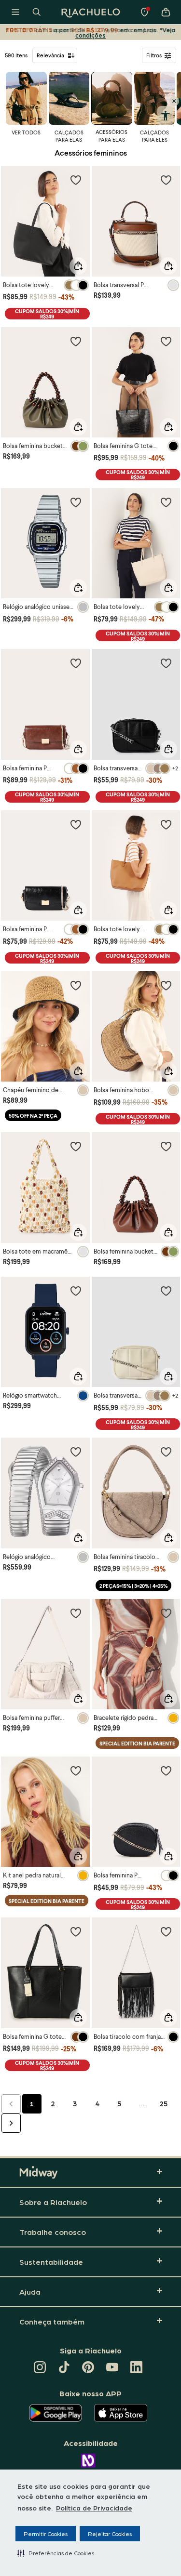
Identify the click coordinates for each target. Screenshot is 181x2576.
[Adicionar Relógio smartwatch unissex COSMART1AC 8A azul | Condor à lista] (76, 1291)
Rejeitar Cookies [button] (110, 2534)
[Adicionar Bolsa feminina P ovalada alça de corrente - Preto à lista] (166, 1770)
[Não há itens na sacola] (166, 12)
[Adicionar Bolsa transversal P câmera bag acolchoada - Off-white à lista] (166, 1291)
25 (164, 2103)
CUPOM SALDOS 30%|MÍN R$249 (47, 314)
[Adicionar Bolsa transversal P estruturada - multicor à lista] (166, 180)
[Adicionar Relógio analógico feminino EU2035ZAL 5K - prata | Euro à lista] (76, 1452)
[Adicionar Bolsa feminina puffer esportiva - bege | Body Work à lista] (76, 1613)
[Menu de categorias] (15, 12)
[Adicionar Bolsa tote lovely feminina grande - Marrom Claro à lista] (166, 824)
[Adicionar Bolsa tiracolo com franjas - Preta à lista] (166, 1931)
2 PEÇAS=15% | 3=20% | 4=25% (133, 1586)
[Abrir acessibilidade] (165, 116)
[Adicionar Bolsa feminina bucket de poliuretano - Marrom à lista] (166, 1146)
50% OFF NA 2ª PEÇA (33, 1116)
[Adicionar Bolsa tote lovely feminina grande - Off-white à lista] (166, 502)
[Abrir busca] (37, 12)
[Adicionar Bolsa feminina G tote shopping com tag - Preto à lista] (76, 1931)
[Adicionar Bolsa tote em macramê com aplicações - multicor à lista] (76, 1146)
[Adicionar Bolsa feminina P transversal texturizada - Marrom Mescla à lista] (76, 663)
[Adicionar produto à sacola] (78, 266)
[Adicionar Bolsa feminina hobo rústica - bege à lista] (166, 985)
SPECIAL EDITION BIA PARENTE (137, 1743)
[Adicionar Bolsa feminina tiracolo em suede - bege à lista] (166, 1452)
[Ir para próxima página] (11, 2123)
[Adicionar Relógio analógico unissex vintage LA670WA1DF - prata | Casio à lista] (76, 502)
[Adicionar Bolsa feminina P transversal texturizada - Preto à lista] (76, 824)
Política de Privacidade (94, 2508)
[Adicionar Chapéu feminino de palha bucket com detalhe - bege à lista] (76, 985)
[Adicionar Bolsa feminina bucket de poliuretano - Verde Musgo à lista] (76, 341)
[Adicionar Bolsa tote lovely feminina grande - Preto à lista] (76, 180)
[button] (56, 2553)
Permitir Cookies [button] (46, 2534)
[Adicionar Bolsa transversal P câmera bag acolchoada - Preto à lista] (166, 663)
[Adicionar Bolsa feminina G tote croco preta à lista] (166, 341)
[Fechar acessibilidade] (174, 101)
